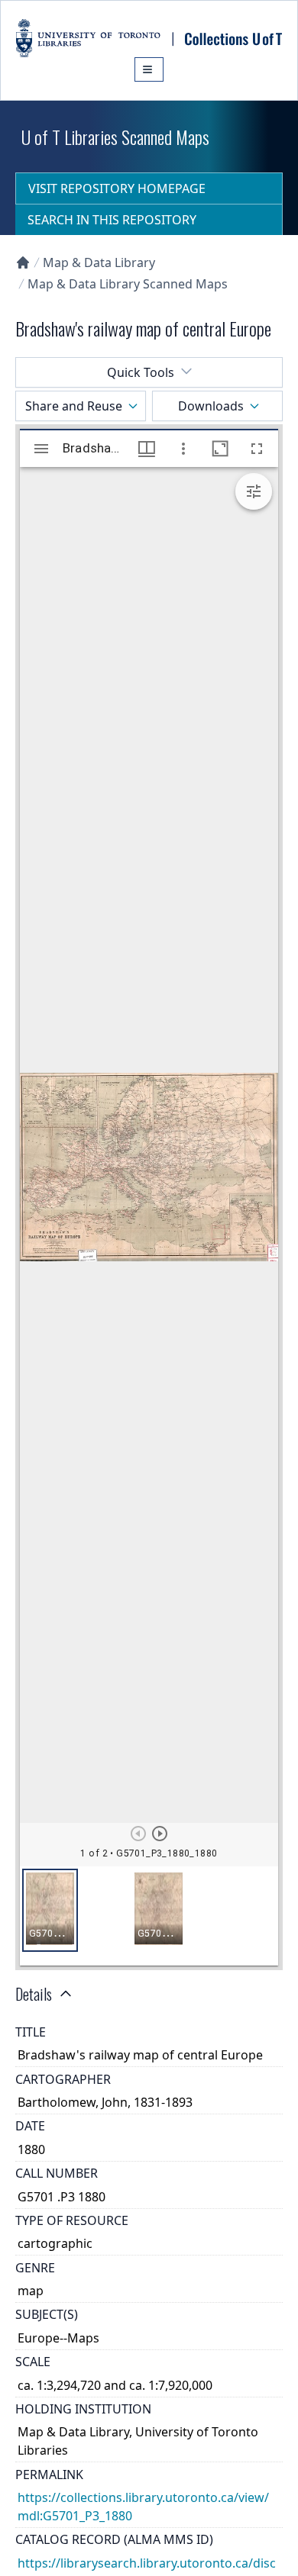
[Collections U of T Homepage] (23, 262)
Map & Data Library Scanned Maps (128, 284)
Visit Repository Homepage (117, 188)
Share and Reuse (74, 406)
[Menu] (149, 69)
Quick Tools (141, 372)
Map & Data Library (99, 262)
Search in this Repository (112, 220)
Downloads (211, 406)
